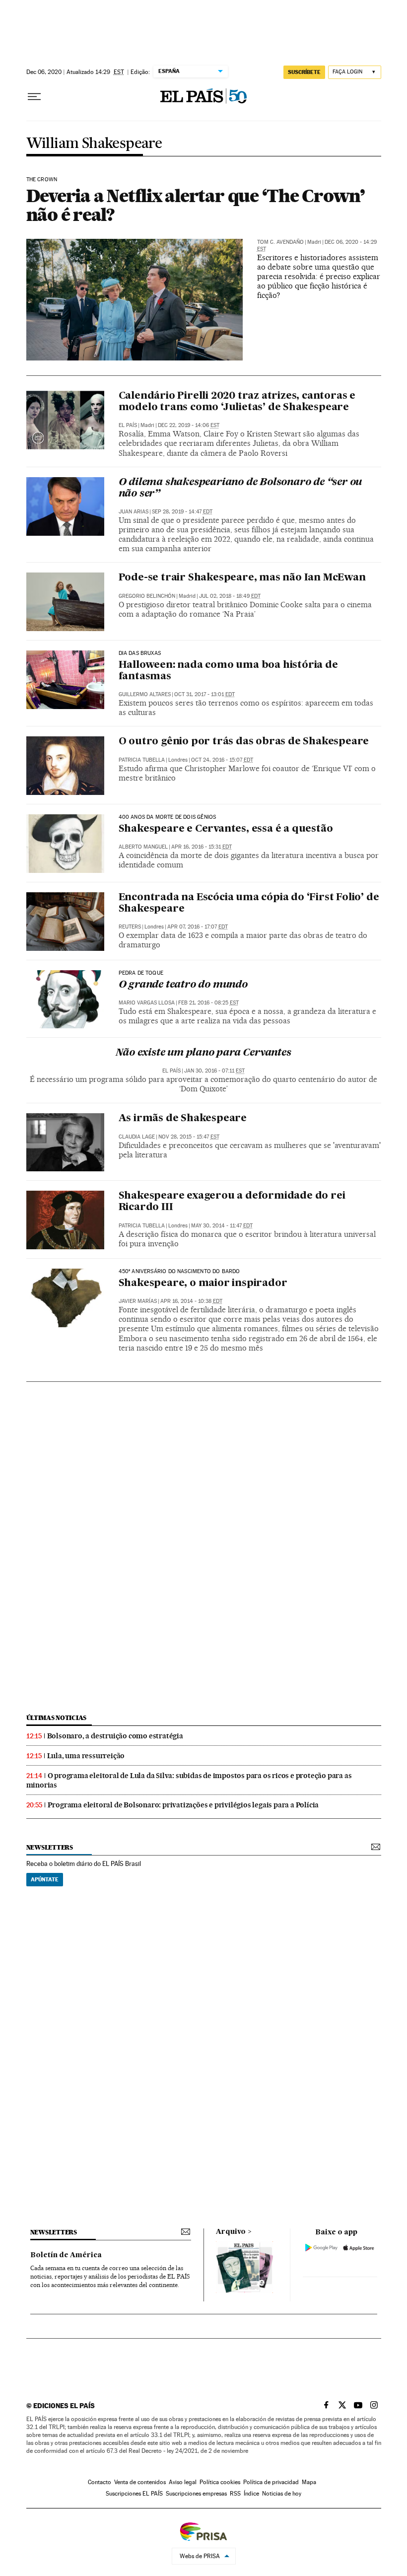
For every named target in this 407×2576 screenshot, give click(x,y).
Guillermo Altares (145, 694)
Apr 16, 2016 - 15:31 (202, 847)
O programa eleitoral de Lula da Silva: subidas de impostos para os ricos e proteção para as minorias (189, 1780)
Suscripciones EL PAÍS (134, 2494)
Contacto (100, 2482)
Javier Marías (138, 1301)
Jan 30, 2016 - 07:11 (214, 1071)
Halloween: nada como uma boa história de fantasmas (228, 671)
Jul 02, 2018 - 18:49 (230, 596)
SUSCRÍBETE (304, 72)
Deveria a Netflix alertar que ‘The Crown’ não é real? (196, 205)
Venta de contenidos (140, 2482)
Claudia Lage (137, 1137)
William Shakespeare (94, 144)
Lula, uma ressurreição (86, 1756)
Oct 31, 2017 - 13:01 (204, 694)
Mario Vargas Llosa (147, 1003)
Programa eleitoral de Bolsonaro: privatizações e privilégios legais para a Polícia (183, 1805)
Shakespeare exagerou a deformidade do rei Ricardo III (232, 1202)
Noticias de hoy (282, 2494)
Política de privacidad (271, 2482)
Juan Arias (134, 512)
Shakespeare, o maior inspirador (203, 1284)
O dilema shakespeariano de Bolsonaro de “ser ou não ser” (240, 488)
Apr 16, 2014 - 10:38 (191, 1301)
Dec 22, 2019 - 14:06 (189, 425)
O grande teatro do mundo (183, 985)
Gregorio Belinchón (147, 596)
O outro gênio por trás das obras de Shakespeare (244, 742)
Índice (251, 2494)
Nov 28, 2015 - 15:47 (189, 1137)
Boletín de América (66, 2255)
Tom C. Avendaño (280, 242)
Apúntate (45, 1879)
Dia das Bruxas (140, 653)
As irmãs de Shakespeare (183, 1119)
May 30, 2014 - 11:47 (222, 1226)
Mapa (309, 2482)
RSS (235, 2494)
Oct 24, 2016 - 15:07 (222, 760)
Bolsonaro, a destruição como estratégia (115, 1736)
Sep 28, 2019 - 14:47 (182, 512)
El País (128, 425)
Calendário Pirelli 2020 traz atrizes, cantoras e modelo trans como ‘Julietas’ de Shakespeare (237, 402)
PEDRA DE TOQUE (141, 973)
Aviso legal (183, 2482)
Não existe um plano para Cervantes (203, 1053)
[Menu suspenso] (34, 97)
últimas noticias (57, 1718)
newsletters (50, 1847)
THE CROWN (42, 180)
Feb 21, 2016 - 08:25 (208, 1003)
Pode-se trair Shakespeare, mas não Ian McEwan (242, 578)
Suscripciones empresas (196, 2494)
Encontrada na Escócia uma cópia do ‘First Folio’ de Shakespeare (249, 903)
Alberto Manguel (143, 847)
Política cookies (220, 2482)
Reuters (130, 927)
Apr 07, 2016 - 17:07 (198, 927)
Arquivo (231, 2232)
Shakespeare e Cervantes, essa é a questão (226, 829)
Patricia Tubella (142, 760)
